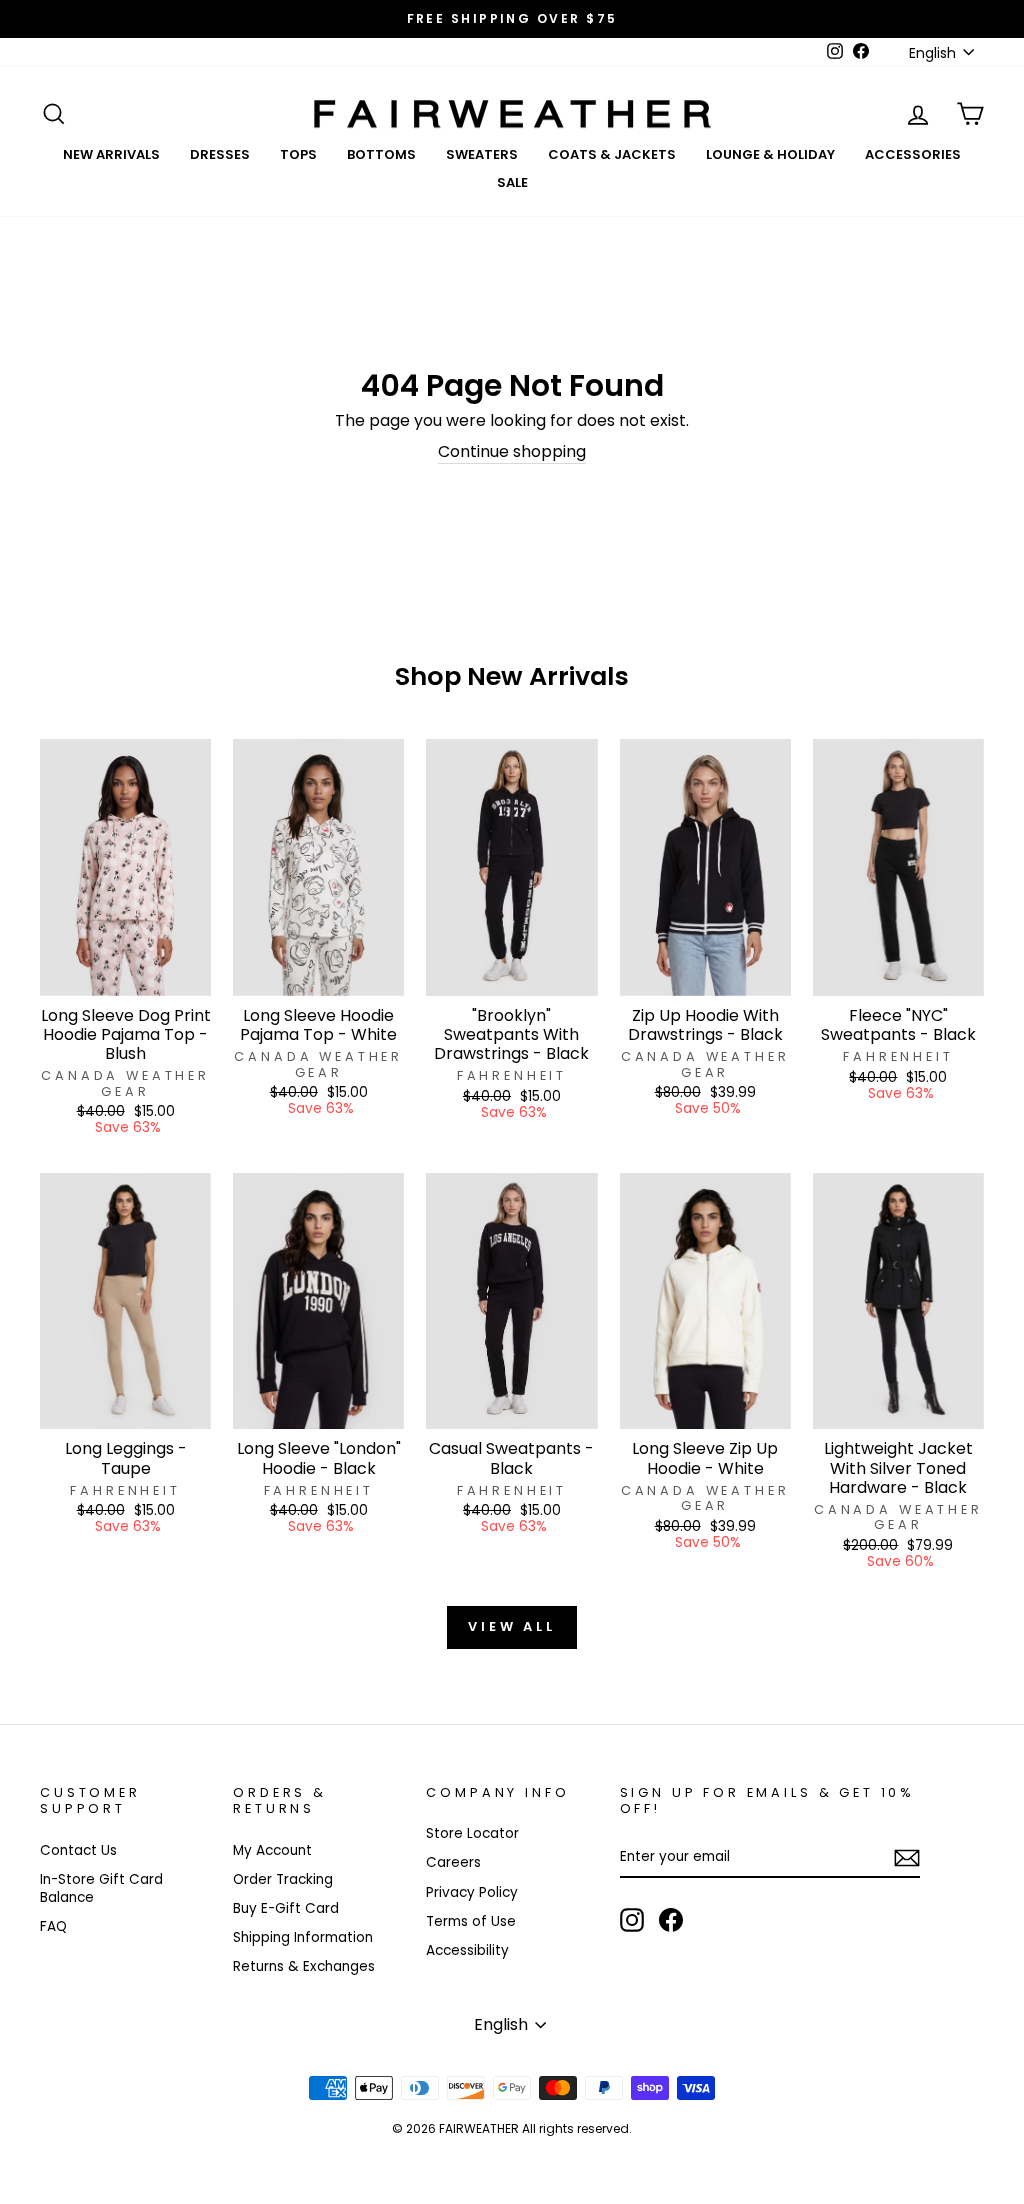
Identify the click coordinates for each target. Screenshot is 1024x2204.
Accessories (913, 154)
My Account (272, 1850)
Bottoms (381, 154)
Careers (453, 1862)
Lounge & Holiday (770, 154)
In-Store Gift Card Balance (101, 1888)
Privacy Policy (472, 1892)
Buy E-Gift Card (286, 1908)
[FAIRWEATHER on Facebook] (671, 1920)
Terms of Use (471, 1921)
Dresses (220, 154)
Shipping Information (303, 1937)
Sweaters (482, 154)
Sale (512, 182)
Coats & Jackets (612, 154)
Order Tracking (283, 1879)
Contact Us (78, 1850)
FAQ (53, 1926)
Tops (298, 154)
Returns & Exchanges (304, 1966)
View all (512, 1626)
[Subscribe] (907, 1858)
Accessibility (467, 1950)
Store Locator (472, 1833)
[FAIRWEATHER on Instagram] (632, 1920)
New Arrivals (111, 154)
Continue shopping (512, 452)
